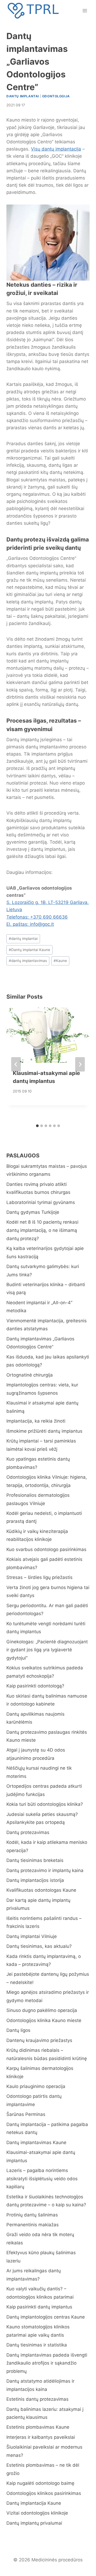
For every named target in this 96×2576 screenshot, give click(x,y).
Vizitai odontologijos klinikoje (37, 2513)
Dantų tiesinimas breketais (35, 1860)
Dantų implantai (23, 96)
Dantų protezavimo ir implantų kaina (45, 1870)
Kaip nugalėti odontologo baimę (40, 2483)
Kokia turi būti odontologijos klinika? (45, 1804)
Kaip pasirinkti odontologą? (35, 1686)
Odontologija (56, 96)
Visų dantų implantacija (56, 149)
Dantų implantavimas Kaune (36, 2143)
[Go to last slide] (16, 1064)
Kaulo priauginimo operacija (36, 2086)
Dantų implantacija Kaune (34, 2503)
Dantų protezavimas (28, 1832)
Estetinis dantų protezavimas (37, 2399)
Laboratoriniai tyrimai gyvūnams (41, 1202)
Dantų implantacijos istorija (35, 1880)
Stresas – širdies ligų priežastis (39, 1577)
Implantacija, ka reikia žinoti (36, 1421)
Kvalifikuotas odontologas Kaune (41, 1890)
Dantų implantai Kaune (29, 950)
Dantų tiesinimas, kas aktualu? (39, 1946)
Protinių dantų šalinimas (32, 2215)
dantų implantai (23, 939)
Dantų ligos (18, 2030)
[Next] (80, 1064)
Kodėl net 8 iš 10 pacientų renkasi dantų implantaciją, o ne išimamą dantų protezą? (42, 1230)
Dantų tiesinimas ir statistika (37, 2345)
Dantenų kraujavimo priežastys (39, 2040)
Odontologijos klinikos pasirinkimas (44, 2493)
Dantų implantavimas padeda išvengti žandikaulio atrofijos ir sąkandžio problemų (47, 2363)
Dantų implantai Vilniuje (32, 1936)
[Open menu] (85, 11)
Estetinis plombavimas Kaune (38, 2427)
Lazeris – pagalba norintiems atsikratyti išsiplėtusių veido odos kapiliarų (42, 2179)
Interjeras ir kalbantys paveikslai (41, 2437)
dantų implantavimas (28, 961)
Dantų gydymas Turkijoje (33, 1212)
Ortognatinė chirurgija (30, 1375)
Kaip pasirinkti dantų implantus (39, 2307)
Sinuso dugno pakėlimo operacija (42, 2010)
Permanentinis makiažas (33, 2225)
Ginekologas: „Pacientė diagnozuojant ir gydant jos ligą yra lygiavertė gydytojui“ (47, 1650)
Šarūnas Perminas (26, 2114)
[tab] (37, 1126)
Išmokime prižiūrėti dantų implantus (44, 1431)
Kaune (60, 961)
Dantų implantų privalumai (34, 2523)
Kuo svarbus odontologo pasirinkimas (46, 1549)
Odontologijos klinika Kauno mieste (44, 2020)
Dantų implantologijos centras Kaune (46, 2317)
